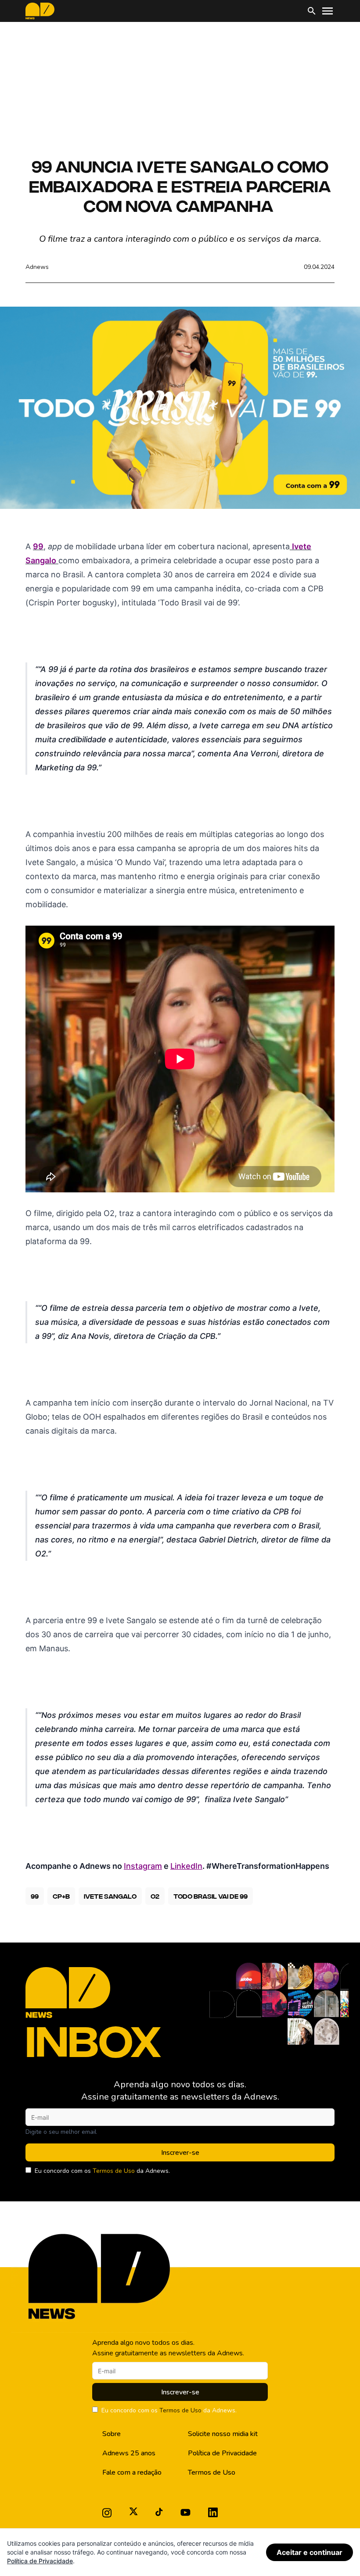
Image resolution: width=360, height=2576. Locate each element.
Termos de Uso (114, 2171)
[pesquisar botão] (312, 11)
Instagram (143, 1866)
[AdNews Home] (40, 11)
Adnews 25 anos (129, 2453)
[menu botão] (328, 11)
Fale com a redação (132, 2472)
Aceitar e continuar (310, 2552)
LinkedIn (186, 1866)
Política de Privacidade (222, 2453)
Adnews (37, 267)
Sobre (112, 2434)
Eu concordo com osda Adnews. (102, 2171)
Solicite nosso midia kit (223, 2434)
